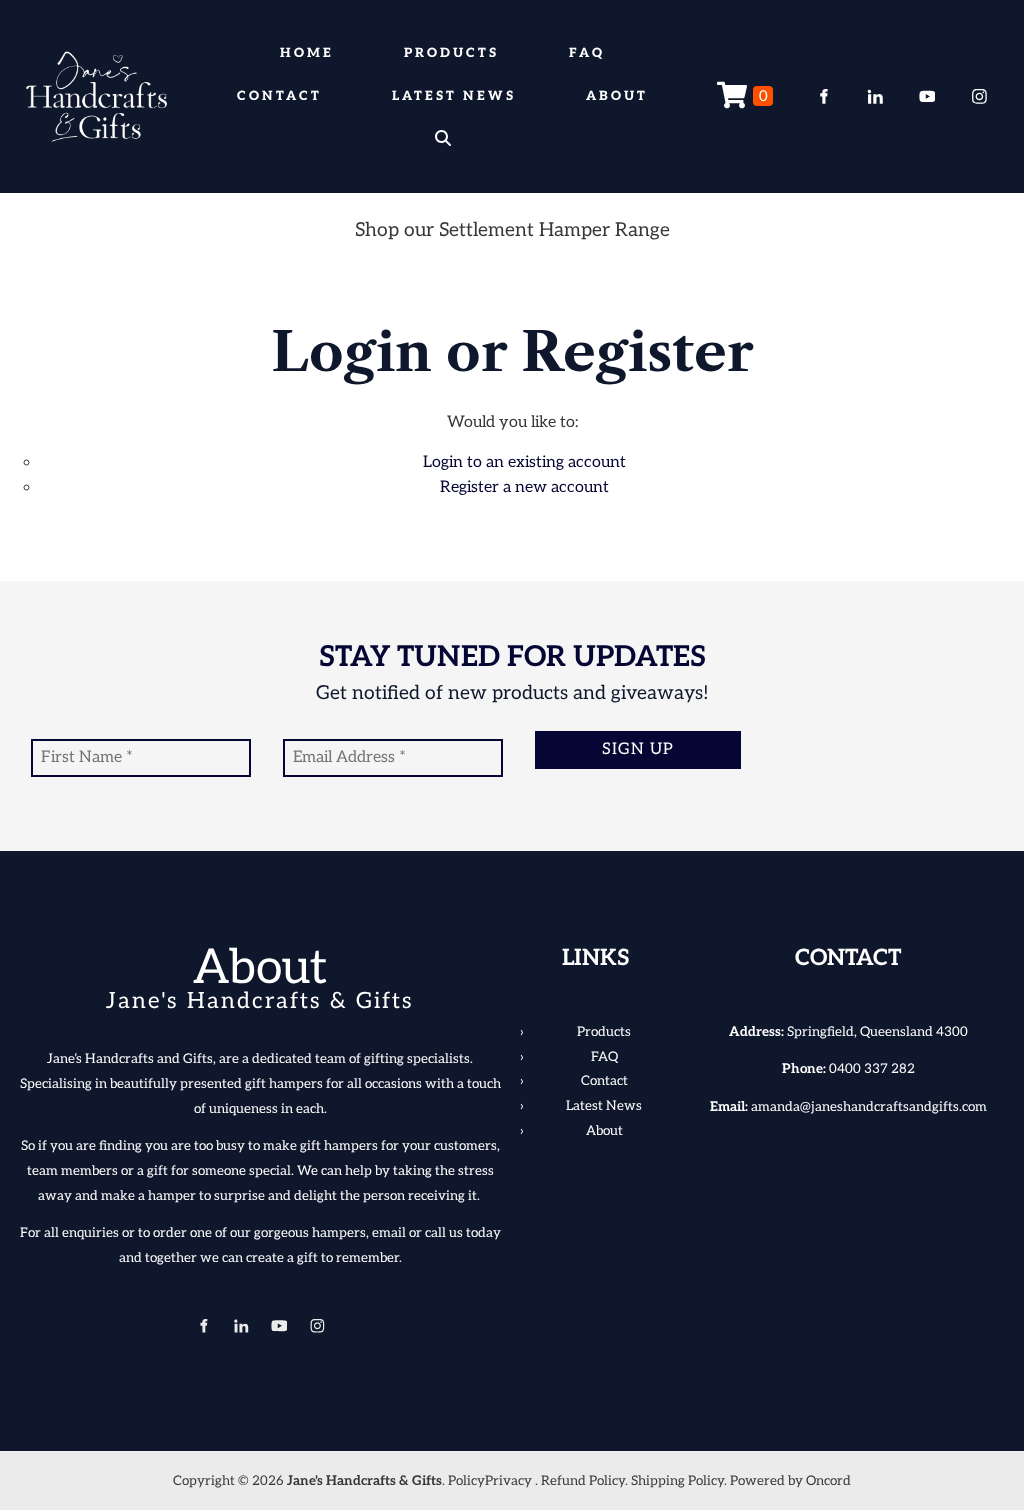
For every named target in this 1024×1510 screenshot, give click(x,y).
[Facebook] (823, 97)
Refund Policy (583, 1481)
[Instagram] (979, 97)
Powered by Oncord (790, 1481)
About (617, 96)
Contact (279, 96)
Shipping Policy (677, 1481)
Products (451, 53)
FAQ (587, 53)
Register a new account (524, 487)
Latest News (454, 96)
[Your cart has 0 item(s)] (745, 97)
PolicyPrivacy (490, 1481)
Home (307, 53)
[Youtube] (927, 97)
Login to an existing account (524, 462)
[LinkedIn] (875, 97)
